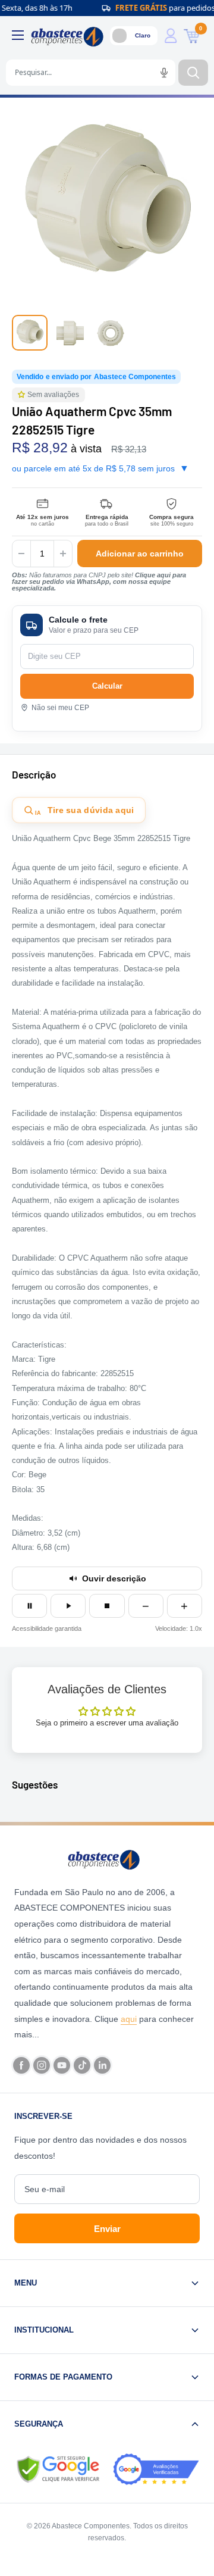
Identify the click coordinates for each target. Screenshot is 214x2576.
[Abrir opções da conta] (171, 36)
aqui (129, 2019)
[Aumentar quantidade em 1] (63, 554)
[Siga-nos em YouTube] (62, 2065)
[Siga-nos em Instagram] (42, 2065)
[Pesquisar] (193, 73)
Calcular (107, 686)
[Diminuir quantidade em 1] (21, 554)
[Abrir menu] (18, 35)
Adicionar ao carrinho (140, 554)
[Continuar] (68, 1606)
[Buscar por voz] (164, 73)
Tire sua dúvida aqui (85, 811)
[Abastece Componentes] (107, 1859)
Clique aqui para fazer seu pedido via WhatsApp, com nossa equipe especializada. (99, 582)
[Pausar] (29, 1606)
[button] (23, 395)
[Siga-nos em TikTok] (82, 2065)
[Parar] (107, 1606)
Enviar (107, 2229)
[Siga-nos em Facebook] (21, 2065)
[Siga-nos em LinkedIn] (102, 2065)
